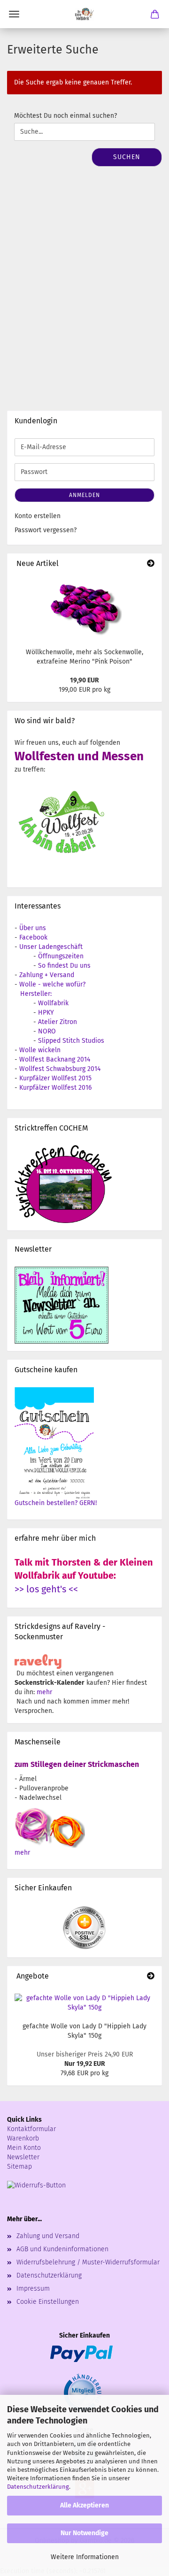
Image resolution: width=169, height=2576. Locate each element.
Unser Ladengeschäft (51, 947)
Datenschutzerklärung (38, 2487)
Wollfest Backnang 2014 (55, 1059)
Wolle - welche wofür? (52, 984)
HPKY (46, 1013)
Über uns (33, 928)
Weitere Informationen (85, 2557)
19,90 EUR (84, 680)
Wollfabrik (53, 1003)
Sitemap (19, 2167)
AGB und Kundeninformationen (62, 2249)
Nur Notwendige (84, 2533)
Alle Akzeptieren (84, 2505)
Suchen (127, 157)
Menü (14, 14)
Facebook (33, 937)
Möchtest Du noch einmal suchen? (65, 116)
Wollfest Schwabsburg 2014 (60, 1069)
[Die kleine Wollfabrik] (84, 14)
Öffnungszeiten (61, 956)
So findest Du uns (64, 966)
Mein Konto (24, 2148)
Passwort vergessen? (46, 530)
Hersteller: (36, 994)
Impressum (33, 2289)
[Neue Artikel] (151, 564)
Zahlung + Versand (47, 975)
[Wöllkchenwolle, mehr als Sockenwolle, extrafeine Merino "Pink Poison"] (84, 608)
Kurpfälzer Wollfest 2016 (55, 1088)
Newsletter (23, 2157)
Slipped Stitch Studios (71, 1041)
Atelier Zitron (58, 1022)
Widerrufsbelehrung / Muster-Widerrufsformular (88, 2262)
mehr (44, 1692)
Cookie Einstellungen (48, 2302)
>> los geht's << (46, 1589)
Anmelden (84, 495)
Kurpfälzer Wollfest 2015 (55, 1078)
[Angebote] (151, 1976)
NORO (47, 1031)
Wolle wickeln (40, 1050)
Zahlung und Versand (48, 2236)
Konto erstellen (38, 516)
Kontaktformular (31, 2129)
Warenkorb (23, 2138)
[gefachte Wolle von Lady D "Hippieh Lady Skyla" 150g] (84, 2003)
